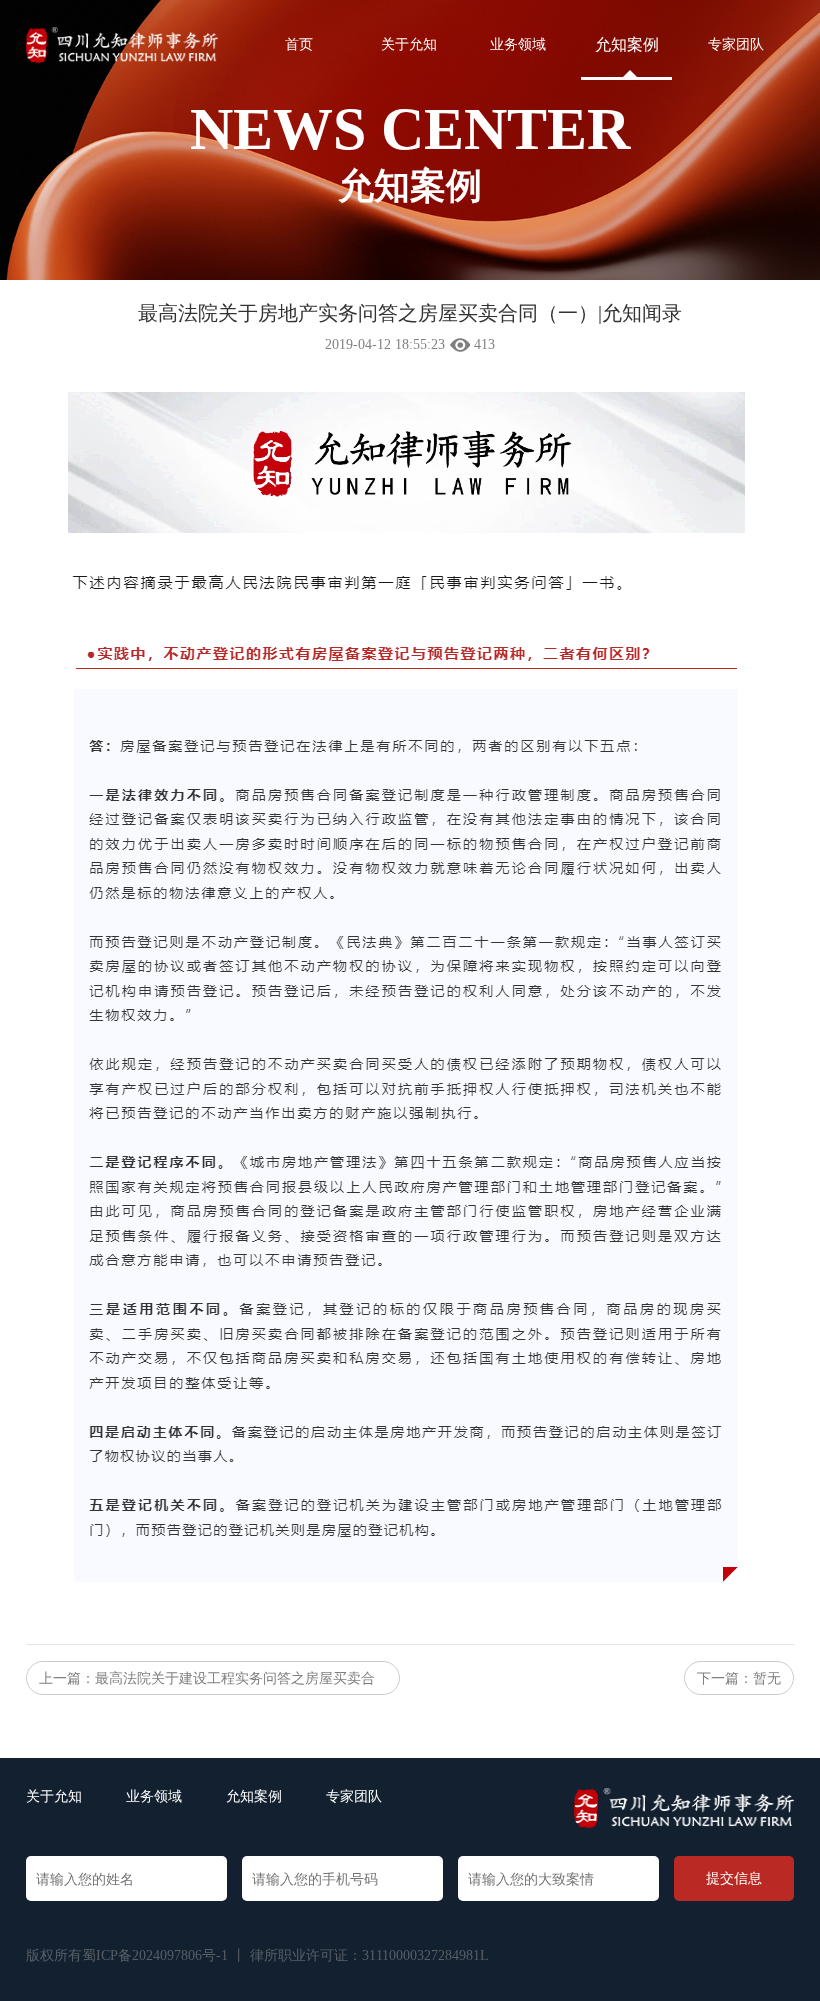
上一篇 (207, 1683)
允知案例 (627, 44)
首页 (299, 44)
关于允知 (409, 44)
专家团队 (736, 44)
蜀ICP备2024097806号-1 (155, 1955)
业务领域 (518, 44)
